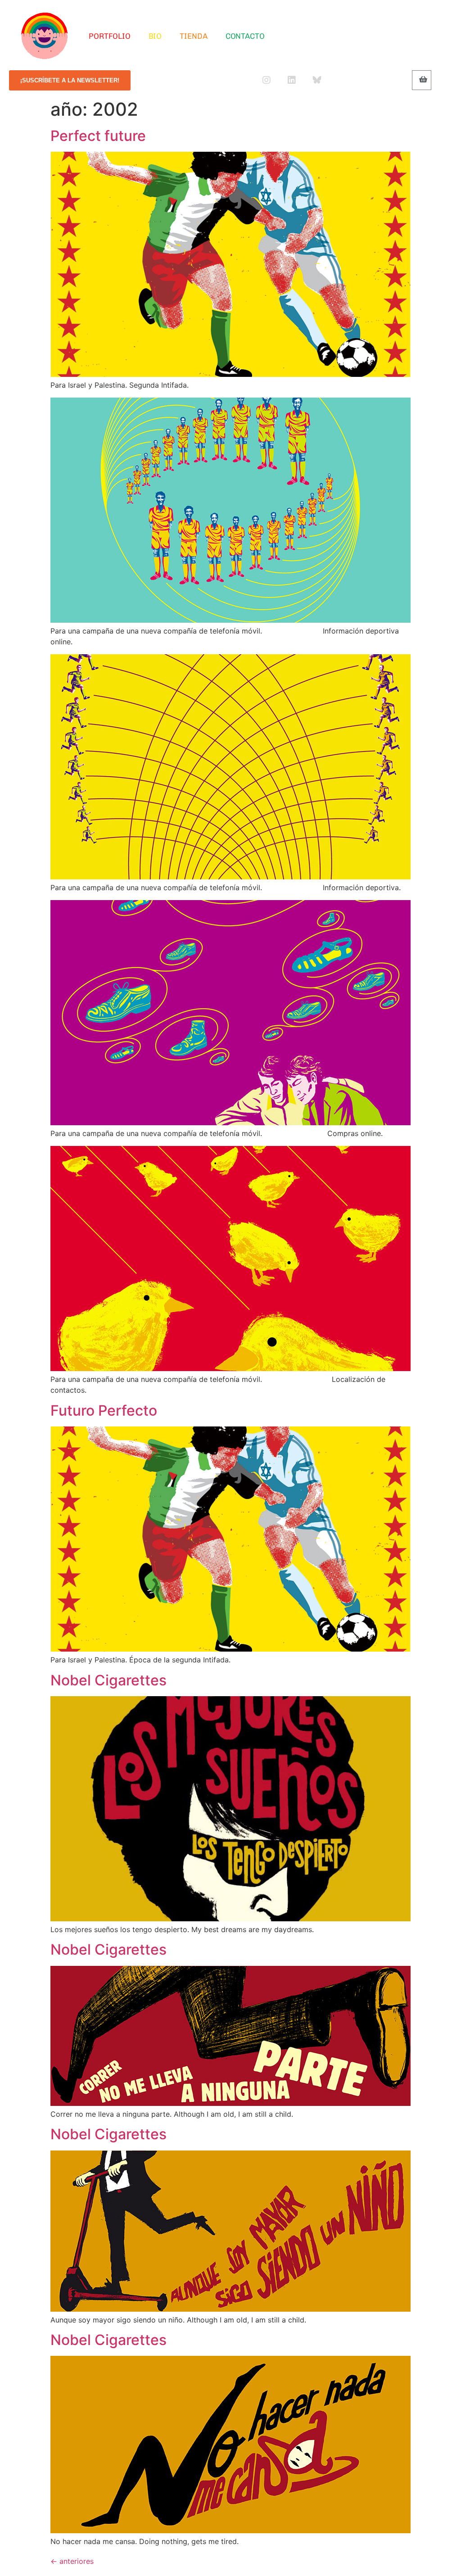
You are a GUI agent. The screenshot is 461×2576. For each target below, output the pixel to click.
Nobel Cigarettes (108, 1680)
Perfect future (98, 136)
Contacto (245, 36)
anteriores (72, 2561)
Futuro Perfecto (104, 1410)
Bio (155, 36)
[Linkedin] (292, 80)
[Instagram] (267, 80)
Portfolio (109, 36)
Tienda (193, 36)
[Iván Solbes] (45, 36)
